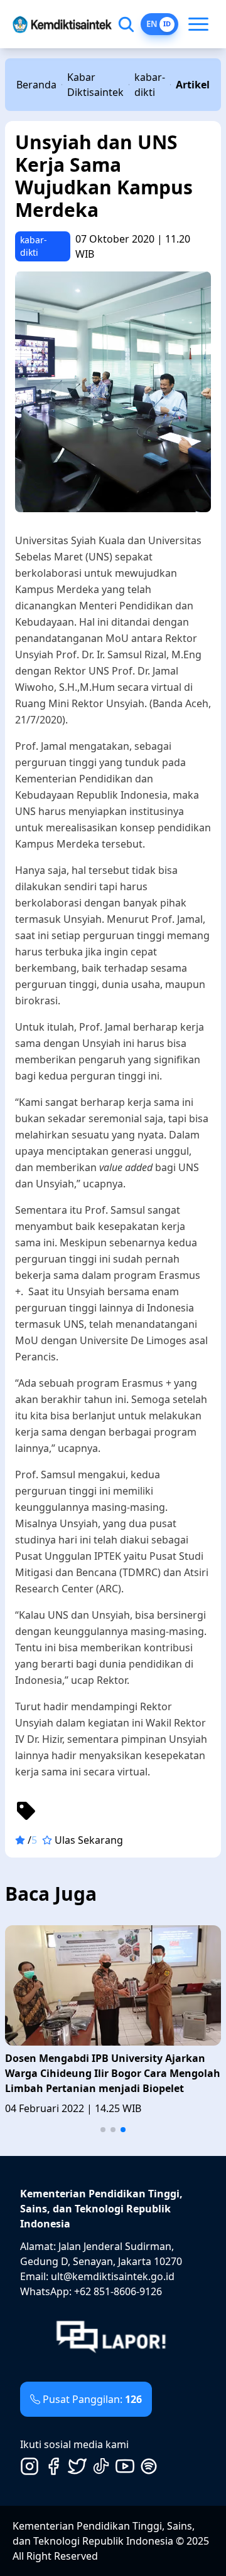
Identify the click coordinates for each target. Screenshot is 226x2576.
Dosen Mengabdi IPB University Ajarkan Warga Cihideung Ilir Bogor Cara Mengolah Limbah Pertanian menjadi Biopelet (113, 2073)
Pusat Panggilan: (92, 2399)
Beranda (36, 85)
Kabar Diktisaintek (95, 85)
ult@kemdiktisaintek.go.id (113, 2276)
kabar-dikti (150, 85)
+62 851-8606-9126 (118, 2291)
